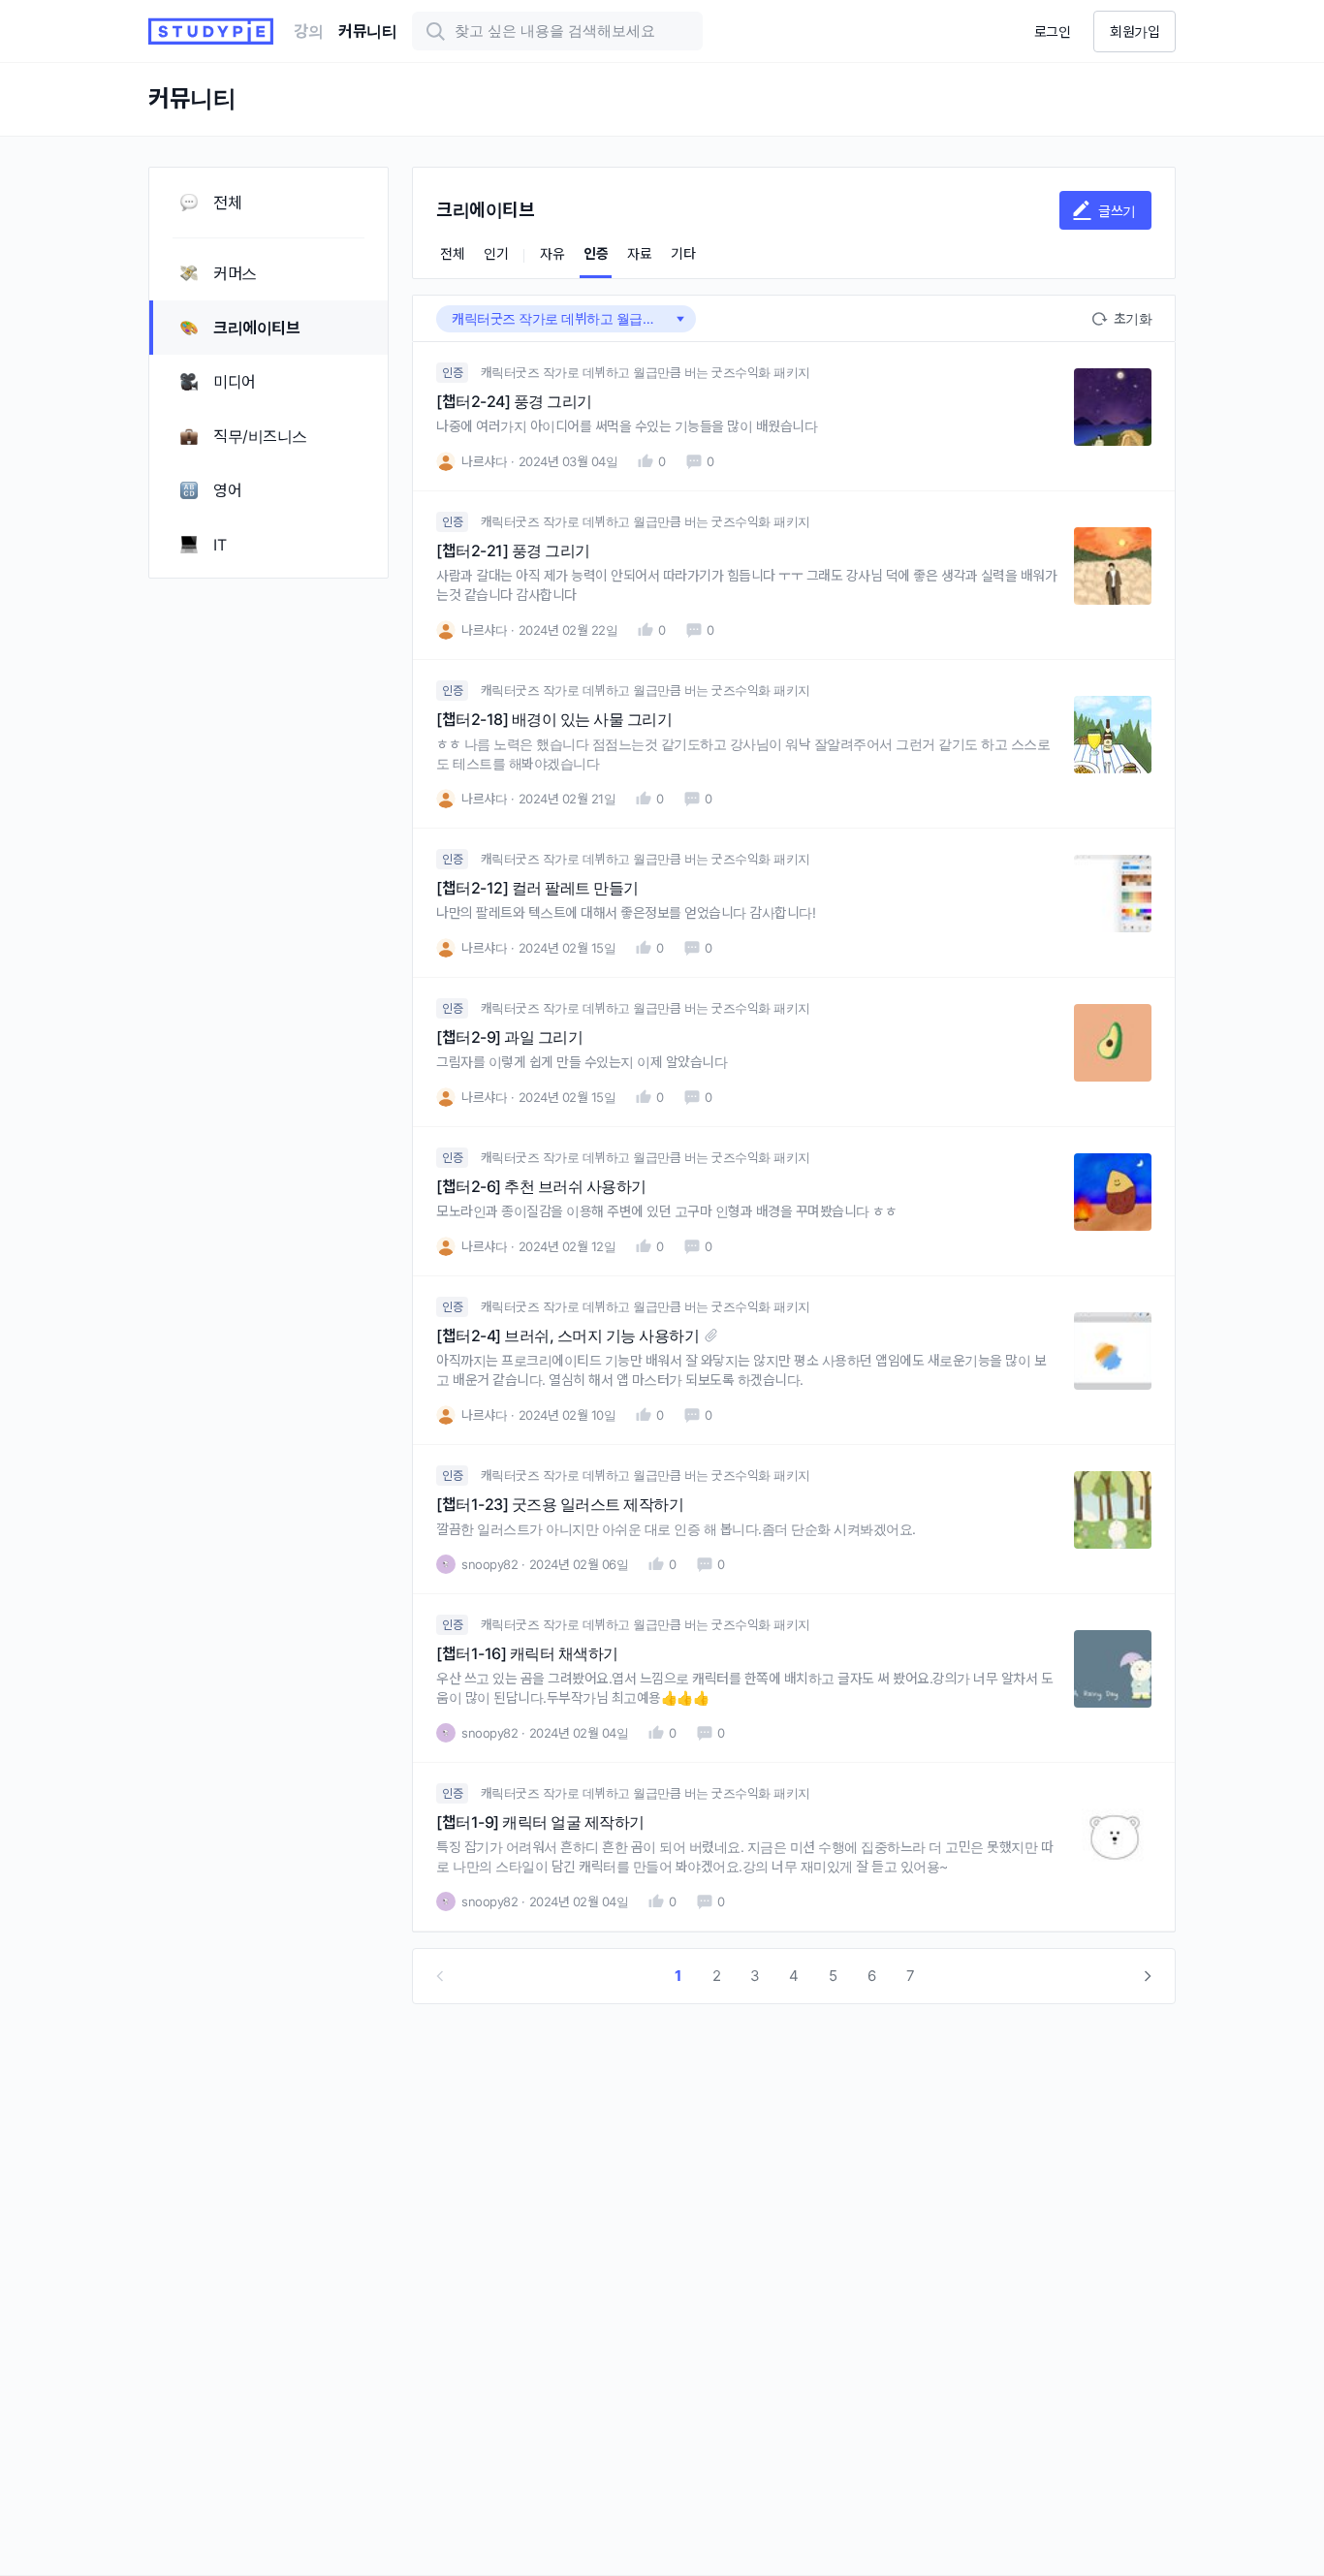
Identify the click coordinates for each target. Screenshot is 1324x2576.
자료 (639, 253)
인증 (596, 253)
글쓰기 (1117, 211)
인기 (496, 253)
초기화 (1133, 318)
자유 (552, 253)
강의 (308, 31)
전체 (452, 253)
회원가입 (1135, 31)
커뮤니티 (367, 31)
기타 (683, 253)
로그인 (1053, 31)
